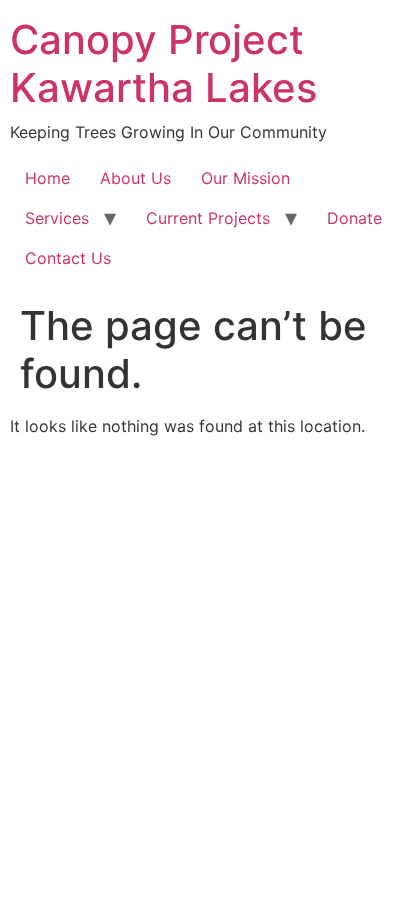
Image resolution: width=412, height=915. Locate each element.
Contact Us (68, 258)
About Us (135, 178)
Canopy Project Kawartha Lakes (163, 63)
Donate (354, 218)
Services (57, 218)
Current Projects (208, 218)
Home (47, 178)
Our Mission (245, 178)
